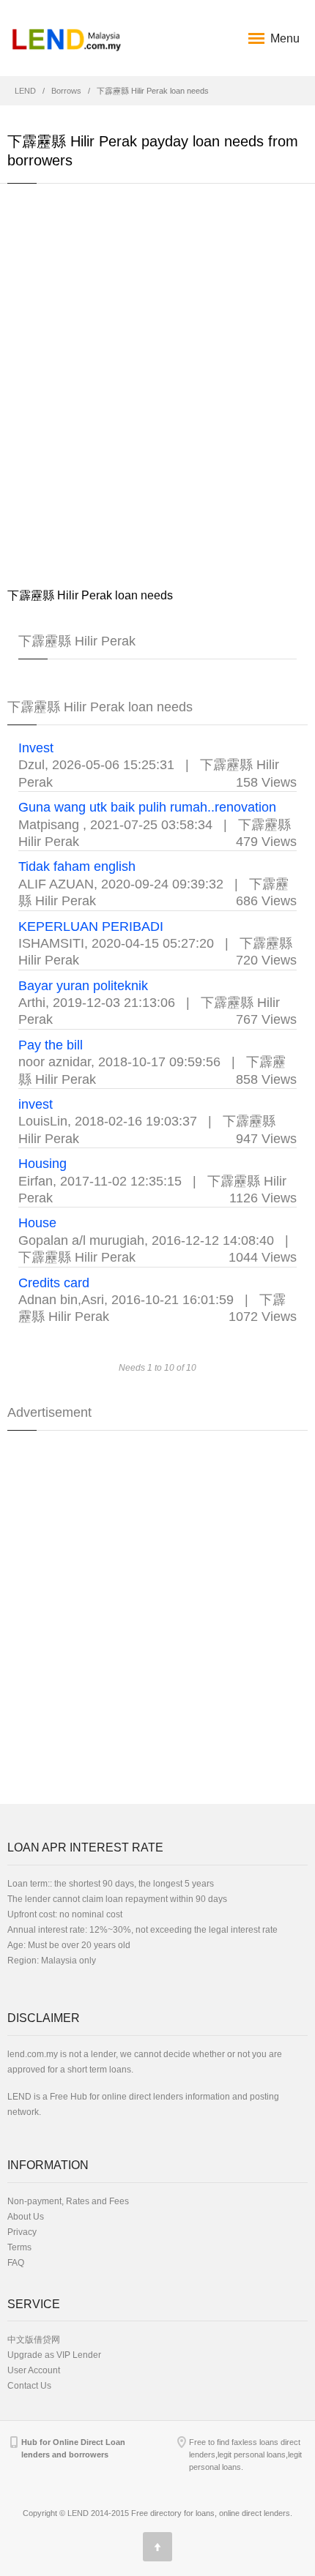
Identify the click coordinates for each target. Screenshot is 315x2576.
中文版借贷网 (34, 2340)
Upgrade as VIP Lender (54, 2355)
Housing (42, 1164)
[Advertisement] (157, 385)
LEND (25, 91)
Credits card (54, 1283)
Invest (36, 748)
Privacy (22, 2232)
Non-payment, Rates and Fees (68, 2201)
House (37, 1223)
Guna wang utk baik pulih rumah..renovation (147, 807)
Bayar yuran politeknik (83, 986)
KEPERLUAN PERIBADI (91, 926)
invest (36, 1104)
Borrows (66, 91)
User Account (34, 2370)
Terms (19, 2247)
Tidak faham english (77, 866)
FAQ (16, 2263)
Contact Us (29, 2386)
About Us (26, 2217)
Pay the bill (51, 1045)
